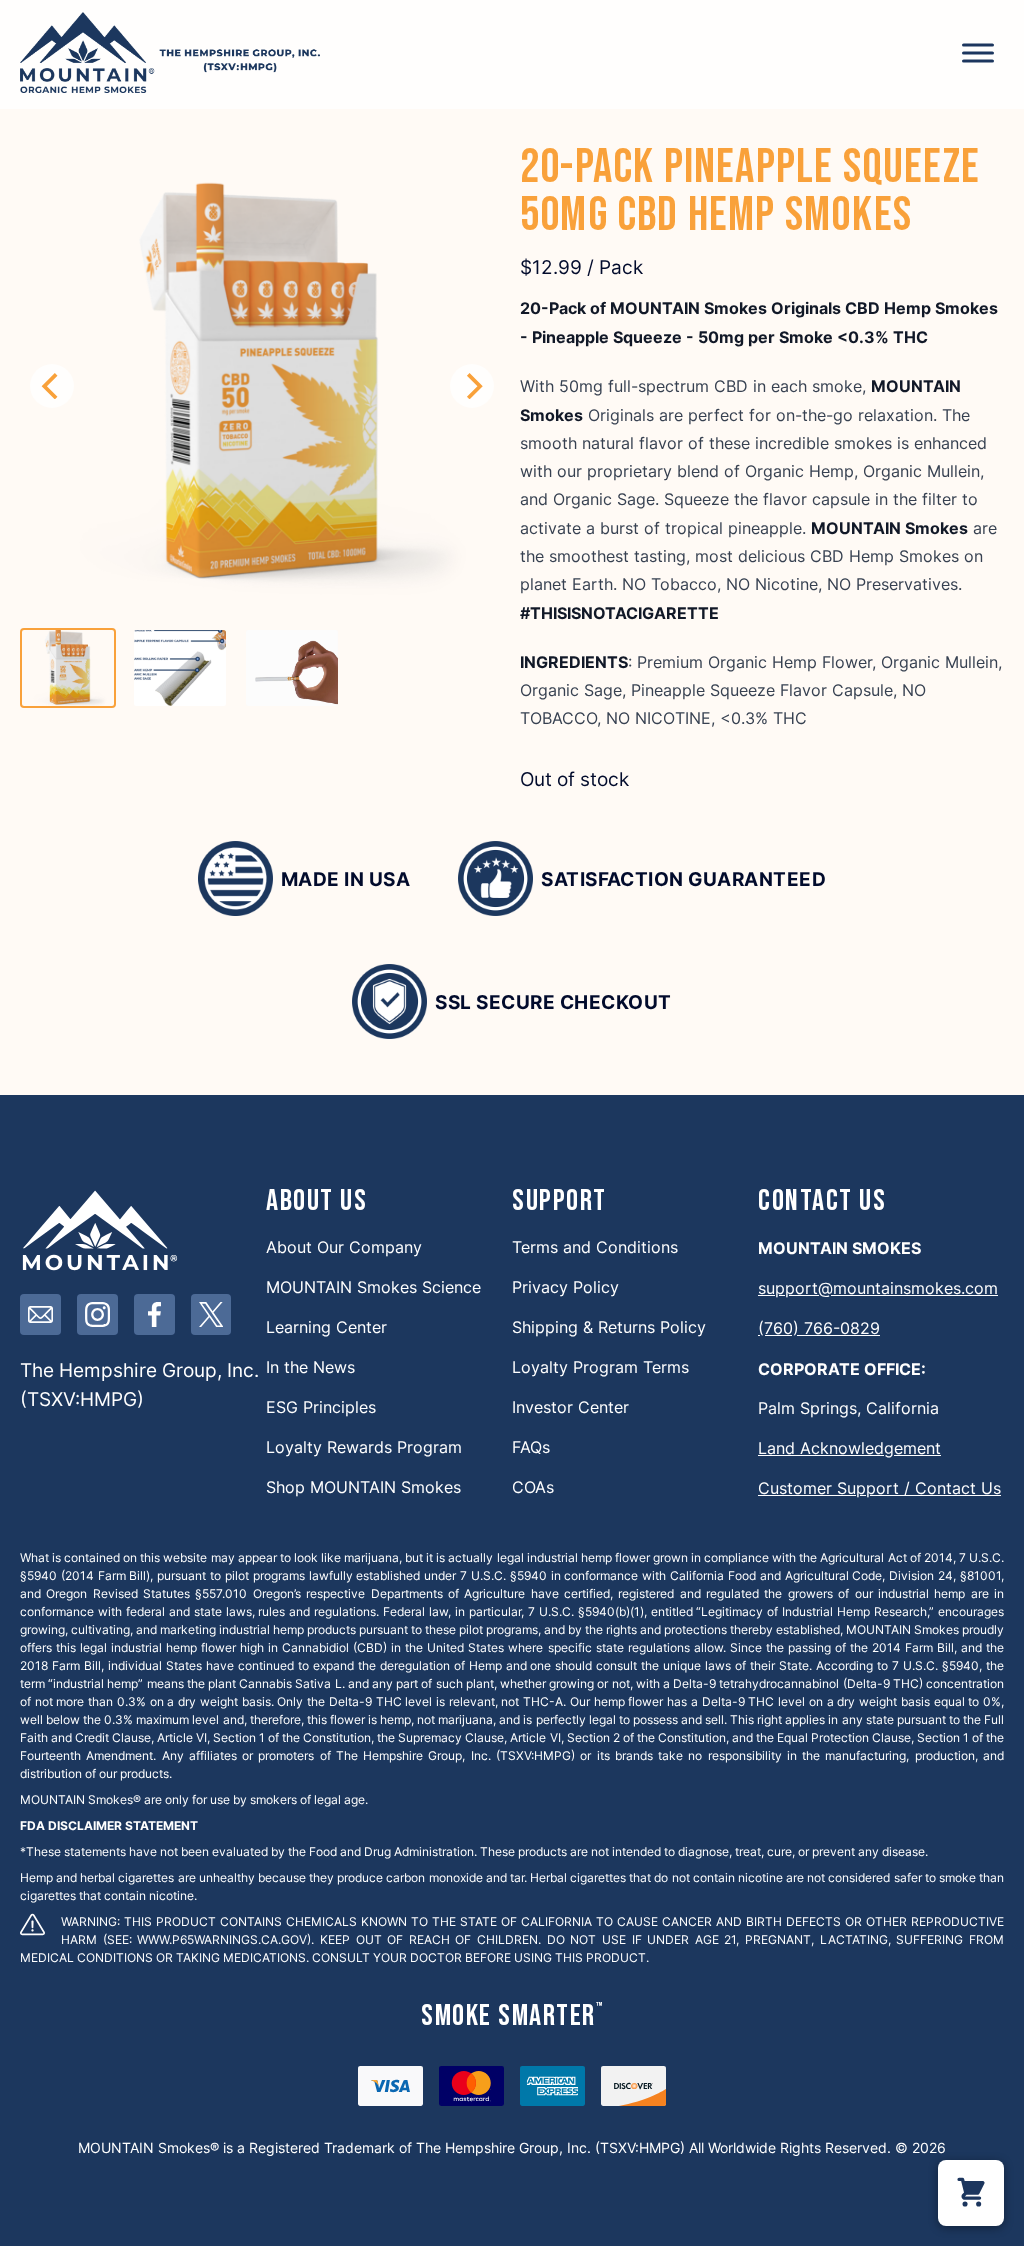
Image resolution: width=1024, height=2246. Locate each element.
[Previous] (52, 386)
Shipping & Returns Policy (609, 1326)
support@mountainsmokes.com (878, 1287)
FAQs (531, 1446)
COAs (533, 1486)
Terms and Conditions (595, 1246)
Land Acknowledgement (849, 1447)
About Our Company (344, 1246)
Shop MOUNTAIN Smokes (363, 1486)
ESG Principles (321, 1406)
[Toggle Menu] (978, 52)
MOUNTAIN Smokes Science (373, 1286)
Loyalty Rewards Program (364, 1446)
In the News (310, 1366)
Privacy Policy (565, 1286)
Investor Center (570, 1406)
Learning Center (326, 1326)
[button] (971, 2193)
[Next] (472, 386)
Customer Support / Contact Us (879, 1487)
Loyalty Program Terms (600, 1366)
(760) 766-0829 (819, 1327)
